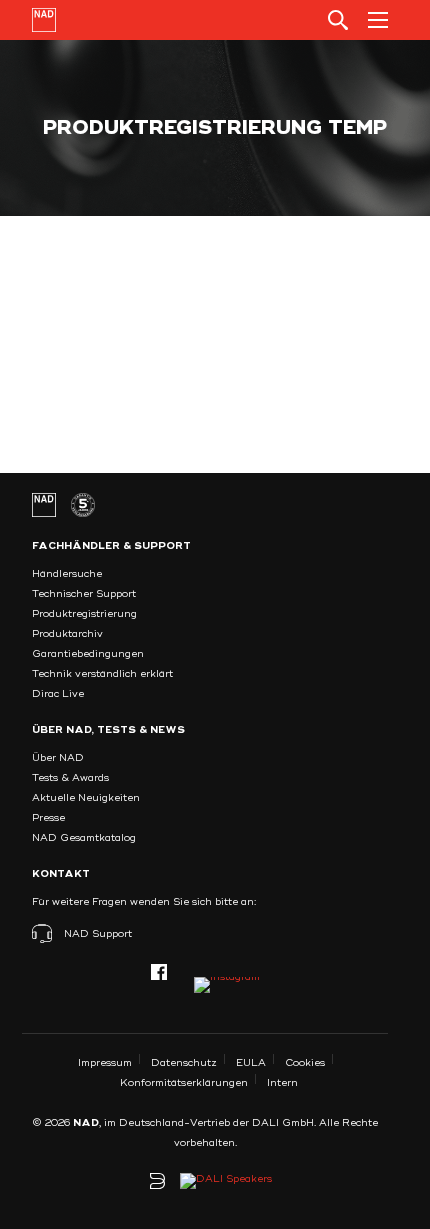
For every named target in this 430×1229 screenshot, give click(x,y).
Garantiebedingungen (88, 654)
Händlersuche (67, 574)
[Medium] (227, 985)
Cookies (305, 1063)
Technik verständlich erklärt (102, 674)
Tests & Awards (70, 778)
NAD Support (98, 934)
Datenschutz (184, 1063)
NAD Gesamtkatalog (84, 838)
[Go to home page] (44, 20)
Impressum (105, 1063)
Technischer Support (84, 594)
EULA (251, 1063)
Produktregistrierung (84, 614)
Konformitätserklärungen (184, 1083)
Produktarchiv (67, 634)
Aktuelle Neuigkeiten (86, 798)
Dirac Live (58, 694)
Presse (48, 818)
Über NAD (58, 758)
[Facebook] (159, 972)
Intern (282, 1083)
